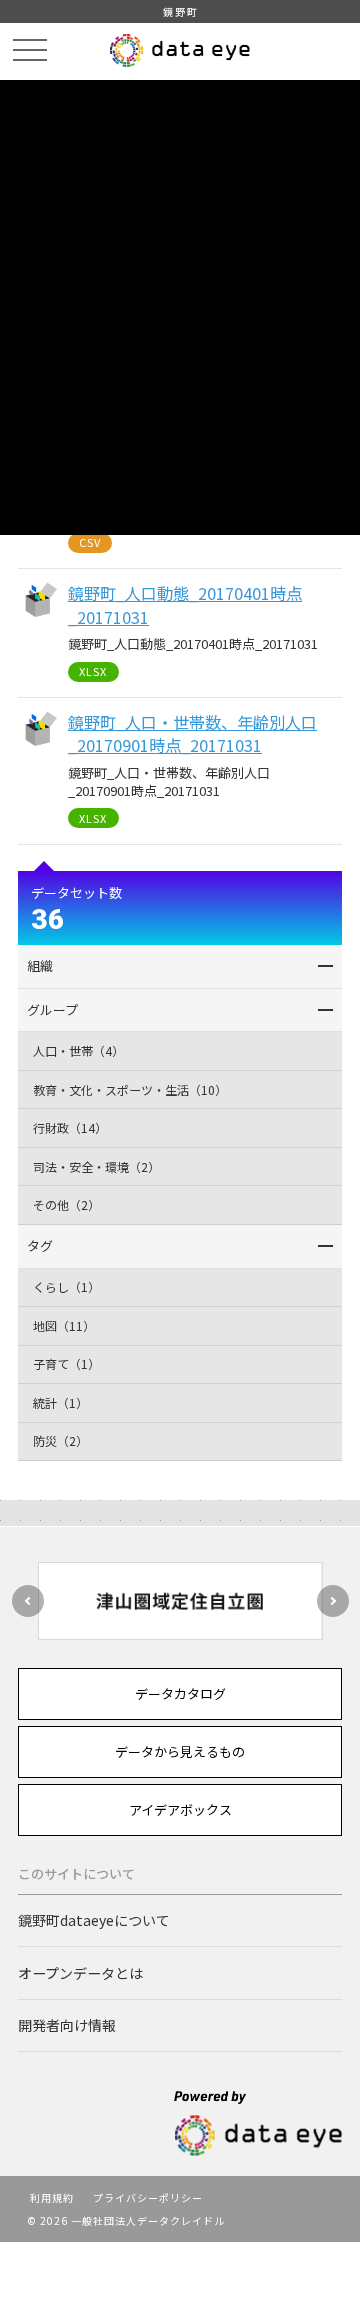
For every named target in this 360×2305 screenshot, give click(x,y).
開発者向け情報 (67, 2025)
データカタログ (180, 1693)
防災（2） (60, 1440)
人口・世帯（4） (78, 1050)
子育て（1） (66, 1363)
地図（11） (64, 1325)
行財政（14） (70, 1127)
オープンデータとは (80, 1973)
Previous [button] (28, 1601)
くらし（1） (66, 1286)
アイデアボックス (180, 1809)
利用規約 (52, 2197)
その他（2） (66, 1204)
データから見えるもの (180, 1751)
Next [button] (333, 1601)
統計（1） (60, 1402)
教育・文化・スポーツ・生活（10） (130, 1089)
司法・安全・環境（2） (96, 1166)
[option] (180, 1600)
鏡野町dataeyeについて (94, 1920)
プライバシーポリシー (148, 2197)
